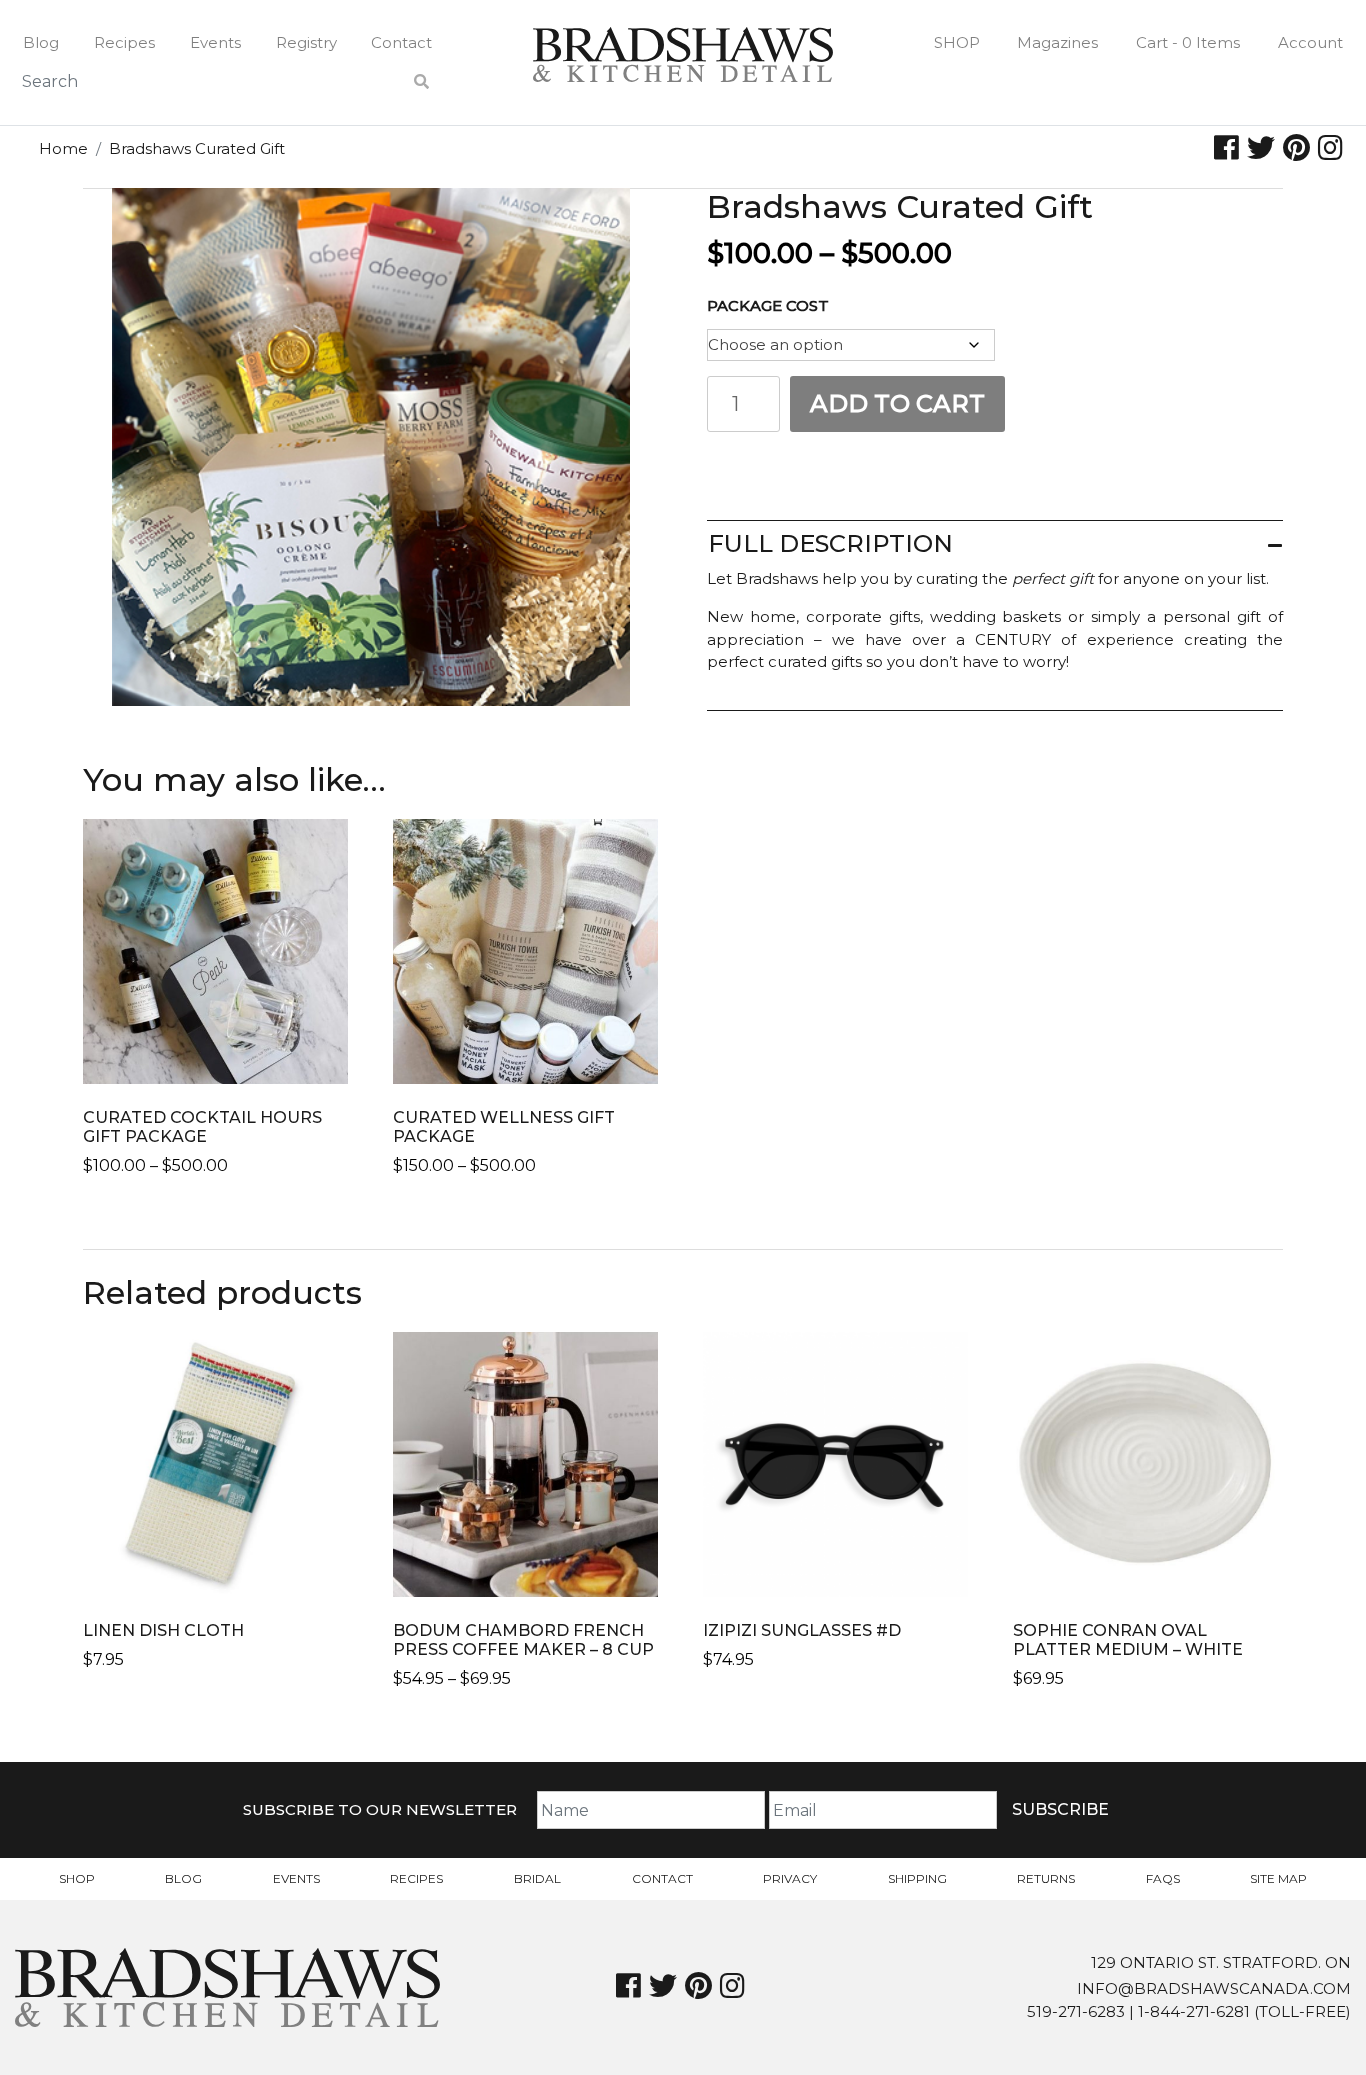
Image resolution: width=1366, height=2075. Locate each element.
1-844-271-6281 (1194, 2011)
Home (63, 148)
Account (1310, 42)
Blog (41, 42)
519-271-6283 (1076, 2011)
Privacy (790, 1878)
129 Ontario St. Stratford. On (1221, 1962)
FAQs (1163, 1878)
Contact (401, 42)
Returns (1046, 1878)
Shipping (917, 1878)
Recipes (124, 42)
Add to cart (897, 403)
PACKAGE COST (768, 305)
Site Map (1278, 1878)
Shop (957, 42)
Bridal (537, 1878)
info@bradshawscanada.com (1214, 1988)
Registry (306, 42)
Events (215, 42)
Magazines (1057, 42)
